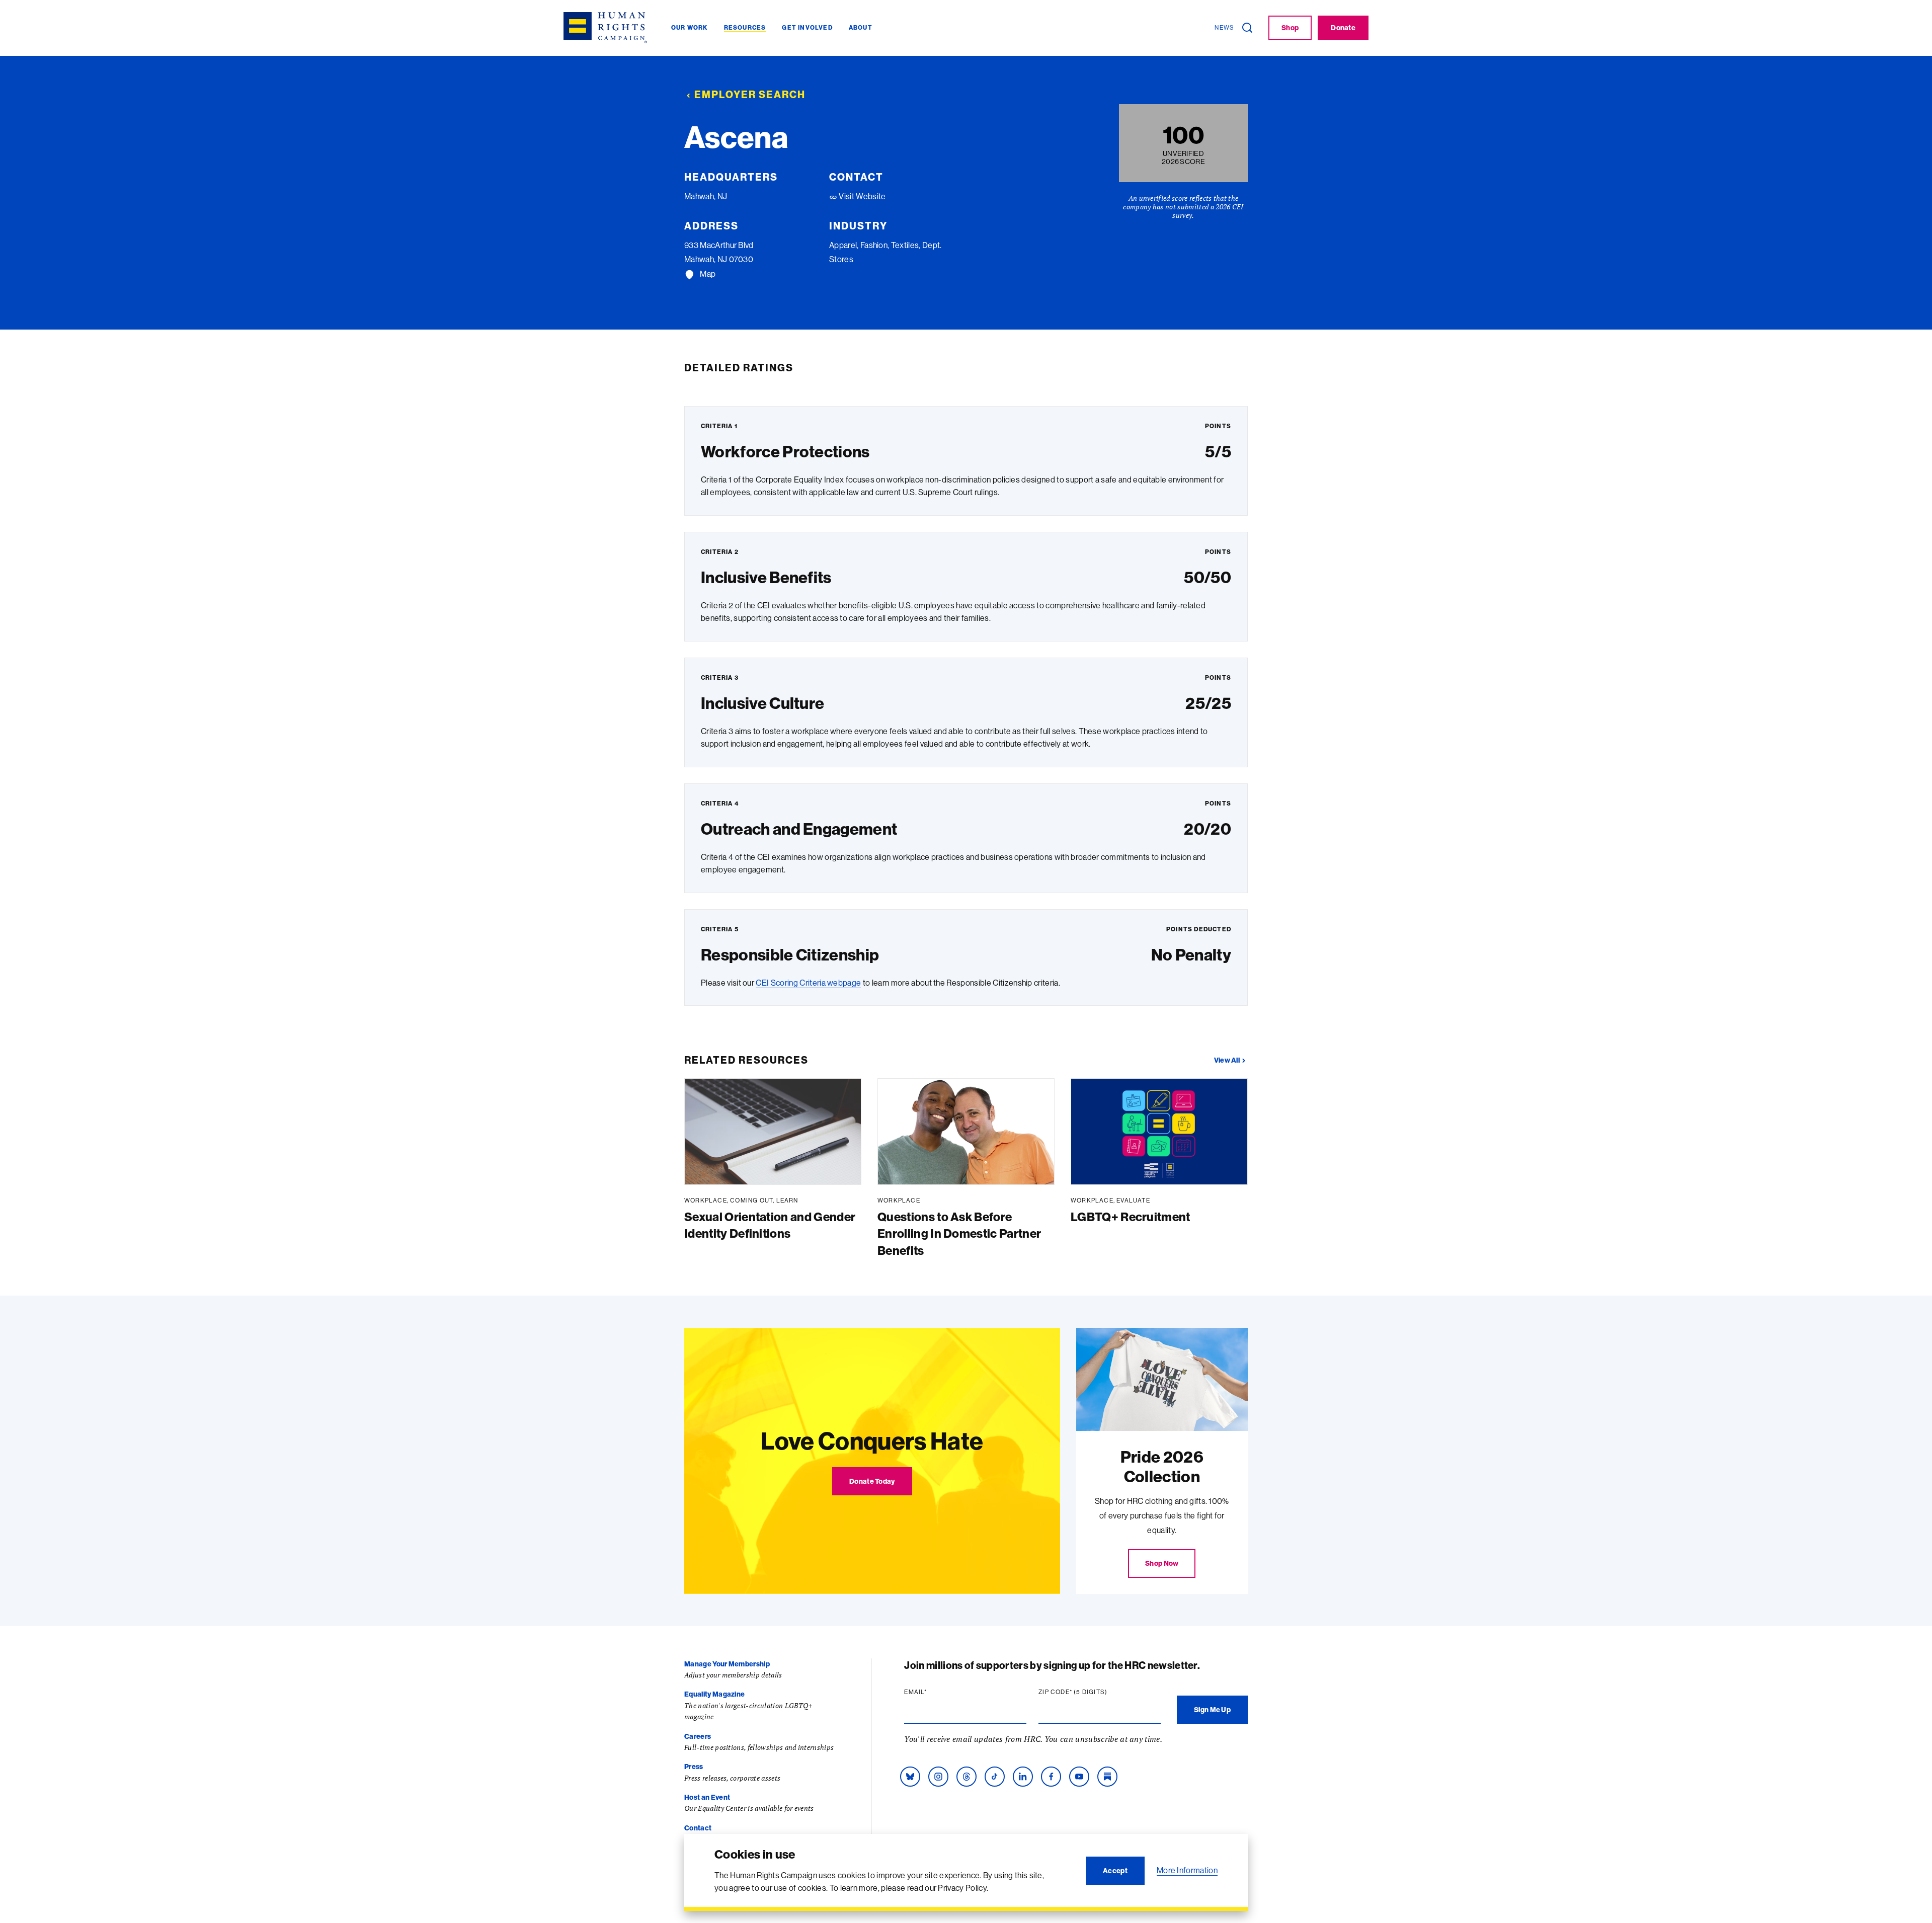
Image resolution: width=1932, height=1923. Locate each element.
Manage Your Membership (727, 1664)
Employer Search (750, 94)
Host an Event (707, 1797)
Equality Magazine (714, 1694)
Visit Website (861, 196)
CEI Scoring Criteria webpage (808, 983)
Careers (698, 1736)
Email (935, 1692)
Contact (698, 1828)
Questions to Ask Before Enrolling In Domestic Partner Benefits (959, 1233)
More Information (1187, 1870)
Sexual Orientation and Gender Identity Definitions (770, 1225)
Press (694, 1767)
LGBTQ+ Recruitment (1131, 1217)
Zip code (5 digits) (1092, 1692)
